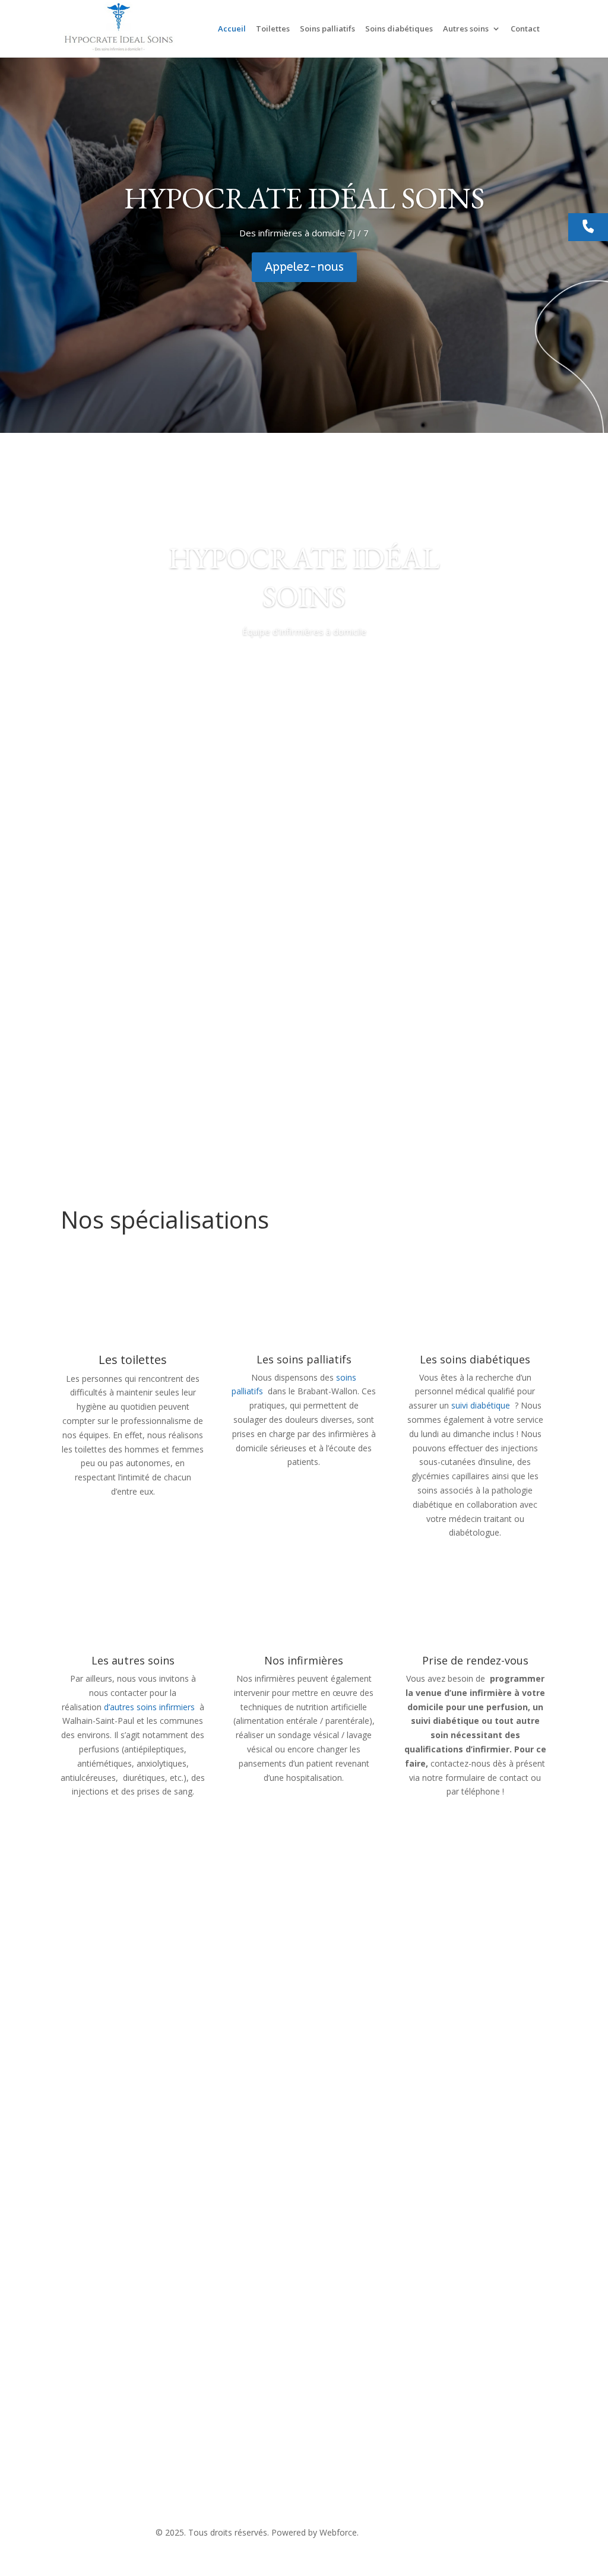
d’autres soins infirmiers (149, 1707)
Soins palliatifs (327, 29)
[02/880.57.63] (588, 227)
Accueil (232, 29)
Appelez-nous (304, 267)
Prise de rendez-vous (475, 1660)
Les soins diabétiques (475, 1359)
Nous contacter (117, 2314)
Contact (525, 29)
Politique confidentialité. (407, 2532)
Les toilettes (133, 1360)
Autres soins (466, 29)
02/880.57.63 (256, 2478)
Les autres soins (133, 1660)
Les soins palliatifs (304, 1359)
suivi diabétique (481, 1405)
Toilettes (273, 29)
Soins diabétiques (399, 29)
